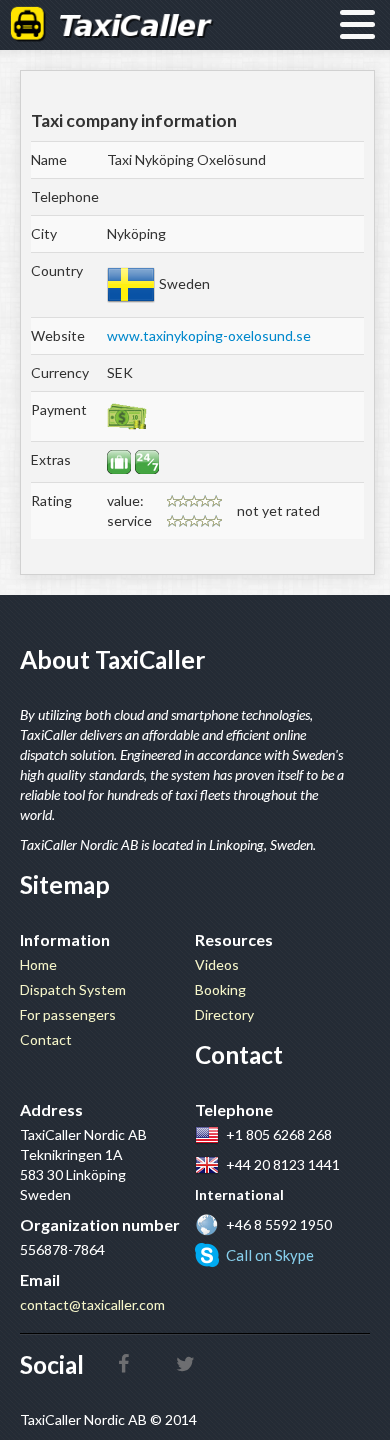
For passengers (68, 1014)
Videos (217, 964)
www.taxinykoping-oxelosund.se (209, 335)
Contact (46, 1039)
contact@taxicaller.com (92, 1304)
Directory (224, 1014)
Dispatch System (73, 989)
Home (38, 964)
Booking (220, 989)
